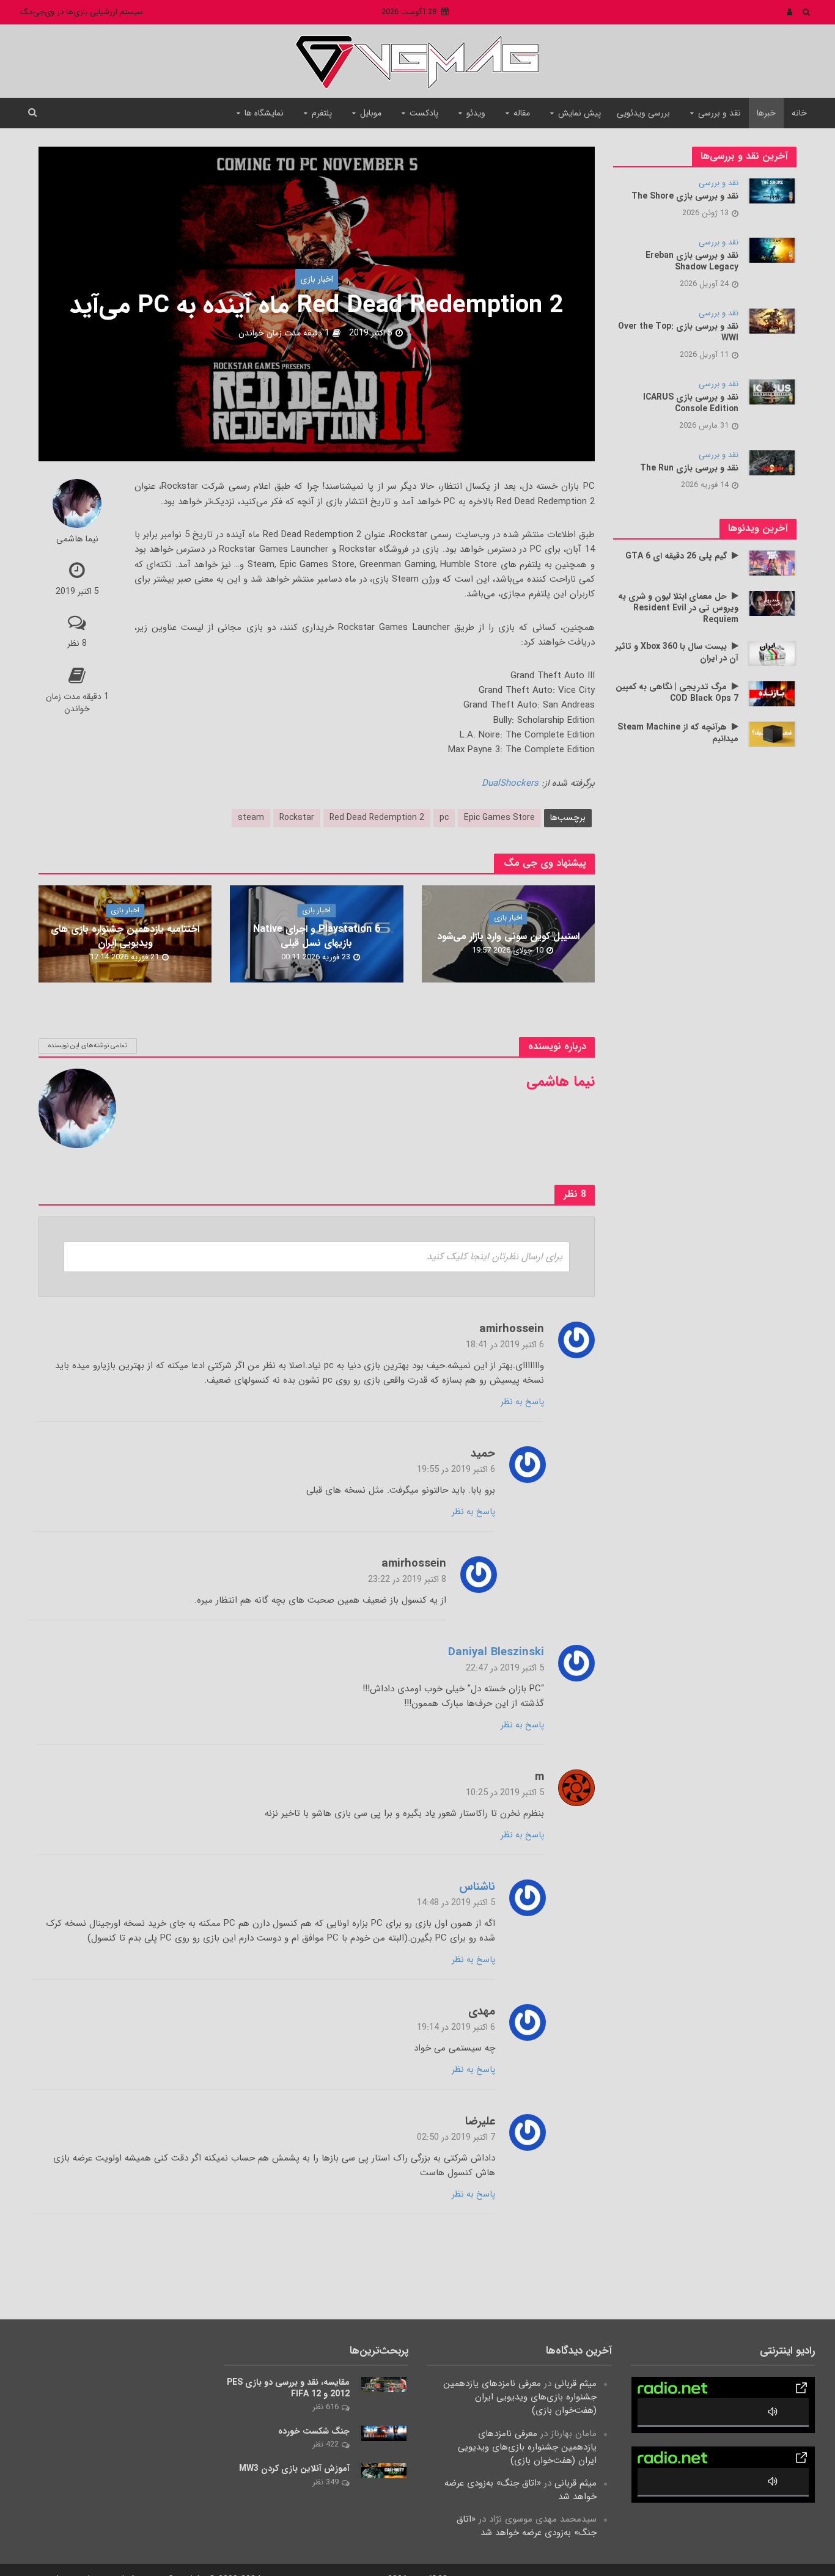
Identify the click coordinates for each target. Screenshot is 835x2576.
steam (251, 818)
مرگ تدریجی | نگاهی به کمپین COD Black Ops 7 (677, 693)
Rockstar (297, 818)
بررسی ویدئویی (643, 113)
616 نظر (326, 2407)
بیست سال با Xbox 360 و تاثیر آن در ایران (677, 653)
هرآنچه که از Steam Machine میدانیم (678, 733)
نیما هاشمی (77, 540)
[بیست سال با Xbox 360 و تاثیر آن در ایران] (772, 653)
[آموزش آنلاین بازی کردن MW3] (384, 2470)
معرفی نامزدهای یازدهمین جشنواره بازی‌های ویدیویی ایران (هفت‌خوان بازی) (520, 2397)
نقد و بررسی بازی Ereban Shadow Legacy (692, 262)
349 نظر (326, 2482)
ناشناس (477, 1888)
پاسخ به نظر (522, 1402)
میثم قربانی (576, 2384)
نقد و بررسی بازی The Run (689, 468)
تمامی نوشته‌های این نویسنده (88, 1046)
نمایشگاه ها (264, 113)
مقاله (522, 113)
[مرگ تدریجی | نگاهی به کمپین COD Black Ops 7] (772, 693)
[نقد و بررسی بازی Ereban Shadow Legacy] (772, 250)
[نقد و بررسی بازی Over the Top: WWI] (772, 321)
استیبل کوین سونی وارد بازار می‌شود (508, 936)
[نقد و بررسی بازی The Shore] (772, 191)
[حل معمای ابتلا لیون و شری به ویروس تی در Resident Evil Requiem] (772, 603)
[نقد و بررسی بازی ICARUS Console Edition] (772, 392)
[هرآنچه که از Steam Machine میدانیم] (772, 734)
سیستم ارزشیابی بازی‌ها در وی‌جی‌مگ (82, 12)
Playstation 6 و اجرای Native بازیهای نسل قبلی (317, 937)
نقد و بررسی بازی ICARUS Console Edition (691, 403)
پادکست (424, 113)
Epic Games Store (499, 818)
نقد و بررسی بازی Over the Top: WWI (678, 332)
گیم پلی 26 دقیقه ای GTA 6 (676, 556)
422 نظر (326, 2444)
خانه (799, 113)
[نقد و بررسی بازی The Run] (772, 463)
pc (444, 818)
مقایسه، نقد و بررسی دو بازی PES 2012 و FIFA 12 (288, 2388)
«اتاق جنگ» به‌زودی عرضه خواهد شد (520, 2490)
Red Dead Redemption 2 (377, 818)
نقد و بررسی (719, 113)
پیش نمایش (579, 113)
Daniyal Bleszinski (496, 1653)
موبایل (371, 113)
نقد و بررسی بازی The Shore (685, 196)
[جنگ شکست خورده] (384, 2433)
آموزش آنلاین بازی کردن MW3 (294, 2469)
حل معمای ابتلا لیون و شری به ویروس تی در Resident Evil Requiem (678, 608)
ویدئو (476, 113)
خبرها (766, 113)
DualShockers (510, 783)
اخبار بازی (317, 279)
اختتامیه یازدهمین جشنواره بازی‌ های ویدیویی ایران (125, 937)
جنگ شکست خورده (314, 2431)
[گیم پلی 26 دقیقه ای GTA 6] (772, 563)
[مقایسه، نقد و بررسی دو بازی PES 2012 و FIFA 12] (384, 2384)
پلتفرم (322, 113)
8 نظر (77, 643)
